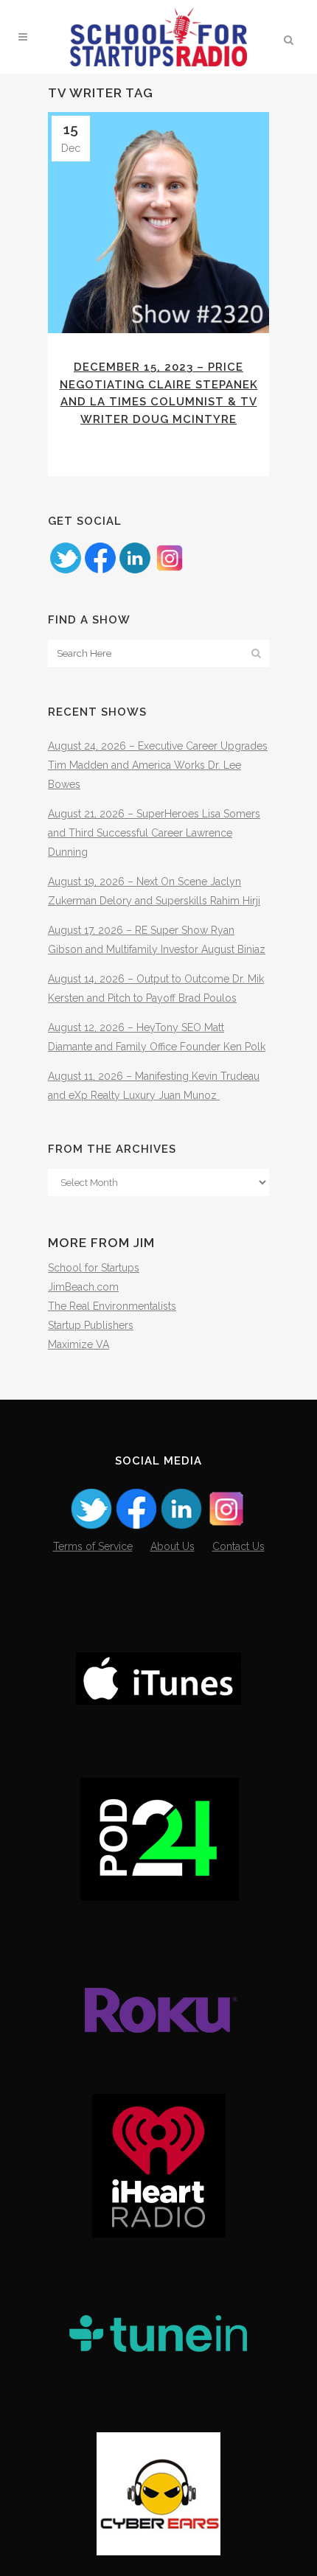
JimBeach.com (83, 1287)
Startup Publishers (91, 1325)
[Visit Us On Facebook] (100, 571)
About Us (173, 1546)
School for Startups (94, 1268)
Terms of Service (93, 1546)
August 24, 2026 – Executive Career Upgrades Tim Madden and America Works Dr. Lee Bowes (158, 765)
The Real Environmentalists (112, 1306)
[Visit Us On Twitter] (65, 571)
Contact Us (238, 1546)
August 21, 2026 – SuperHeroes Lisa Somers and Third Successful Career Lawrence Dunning (154, 833)
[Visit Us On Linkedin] (135, 571)
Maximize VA (79, 1344)
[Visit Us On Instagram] (169, 571)
